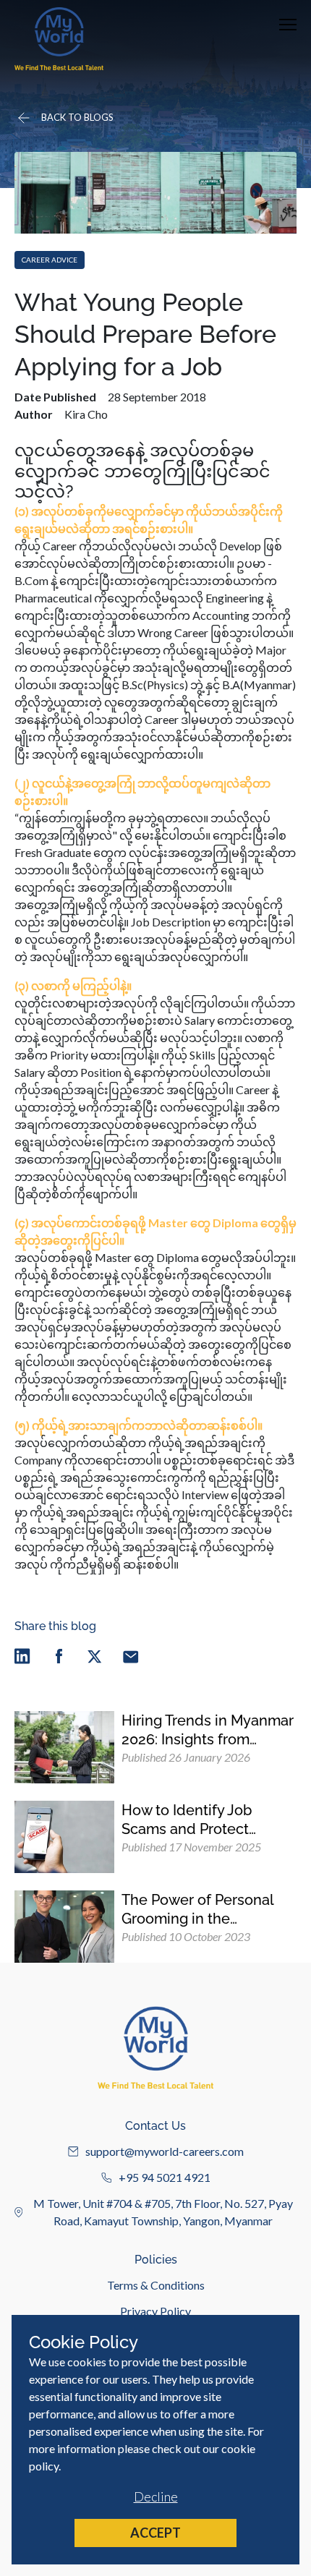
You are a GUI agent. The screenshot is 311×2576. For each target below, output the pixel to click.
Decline (156, 2496)
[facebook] (59, 1656)
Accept (155, 2533)
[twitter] (95, 1656)
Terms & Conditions (156, 2285)
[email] (131, 1656)
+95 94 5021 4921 (165, 2177)
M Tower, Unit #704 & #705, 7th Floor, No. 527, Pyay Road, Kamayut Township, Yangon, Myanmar (163, 2212)
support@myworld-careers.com (165, 2151)
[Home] (59, 39)
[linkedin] (22, 1656)
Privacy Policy (155, 2311)
